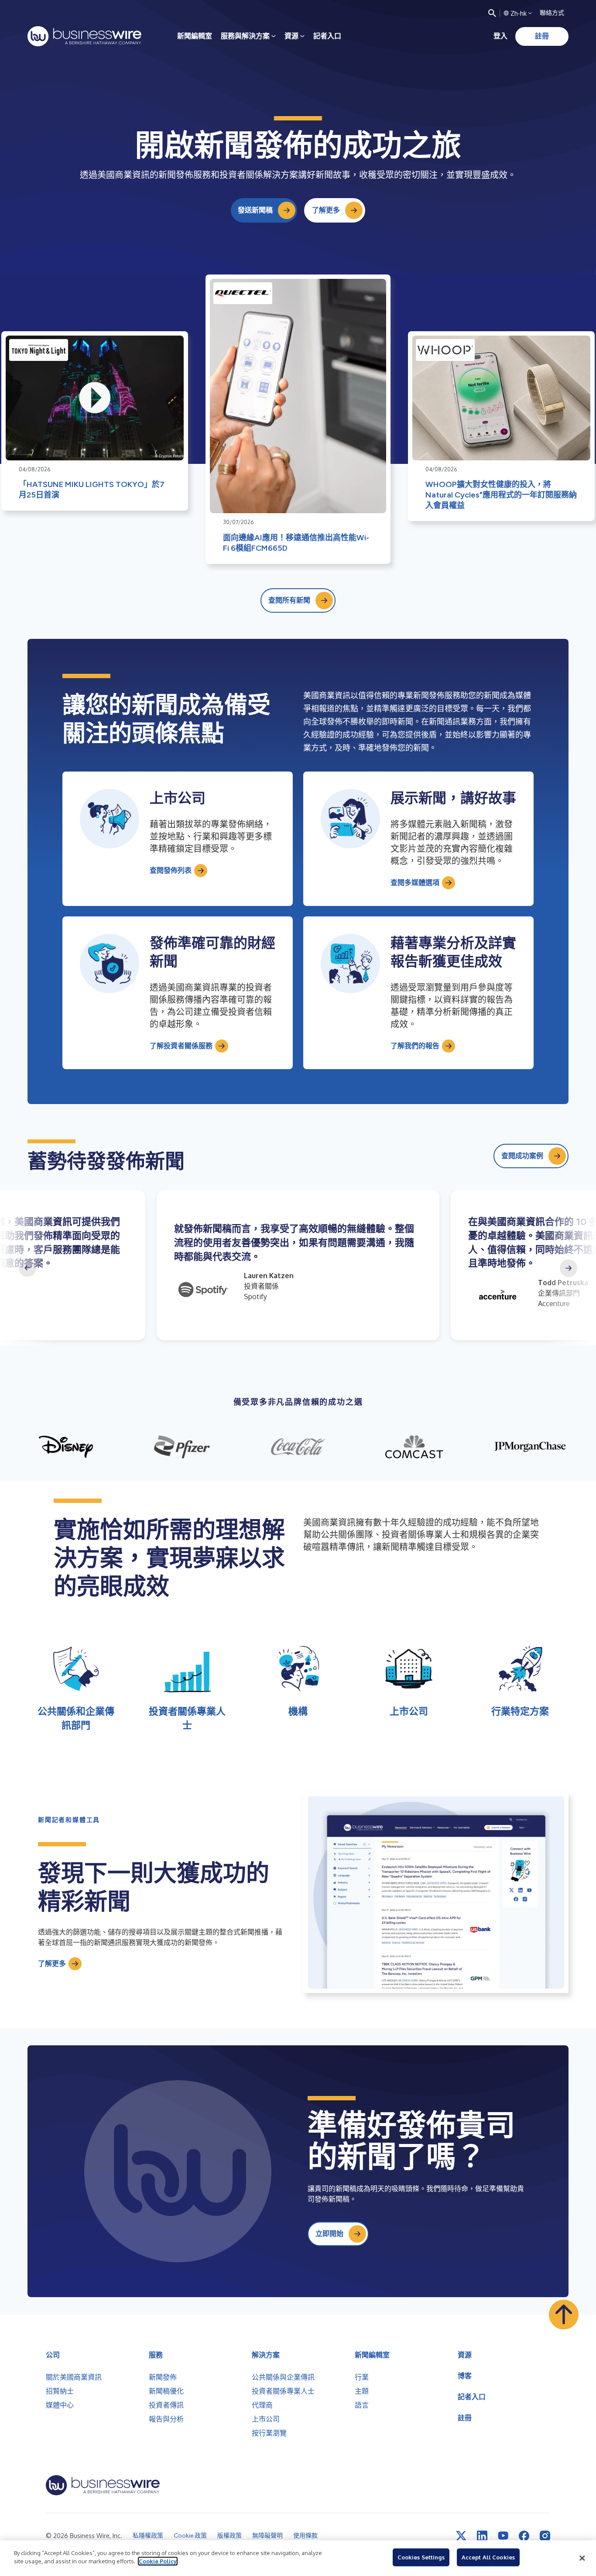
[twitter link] (461, 2536)
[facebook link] (524, 2536)
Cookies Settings (421, 2557)
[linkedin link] (482, 2536)
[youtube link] (503, 2536)
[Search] (492, 13)
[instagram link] (545, 2536)
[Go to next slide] (569, 1268)
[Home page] (84, 36)
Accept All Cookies (488, 2557)
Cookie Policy (158, 2561)
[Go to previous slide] (27, 1268)
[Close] (582, 2558)
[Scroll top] (564, 2315)
